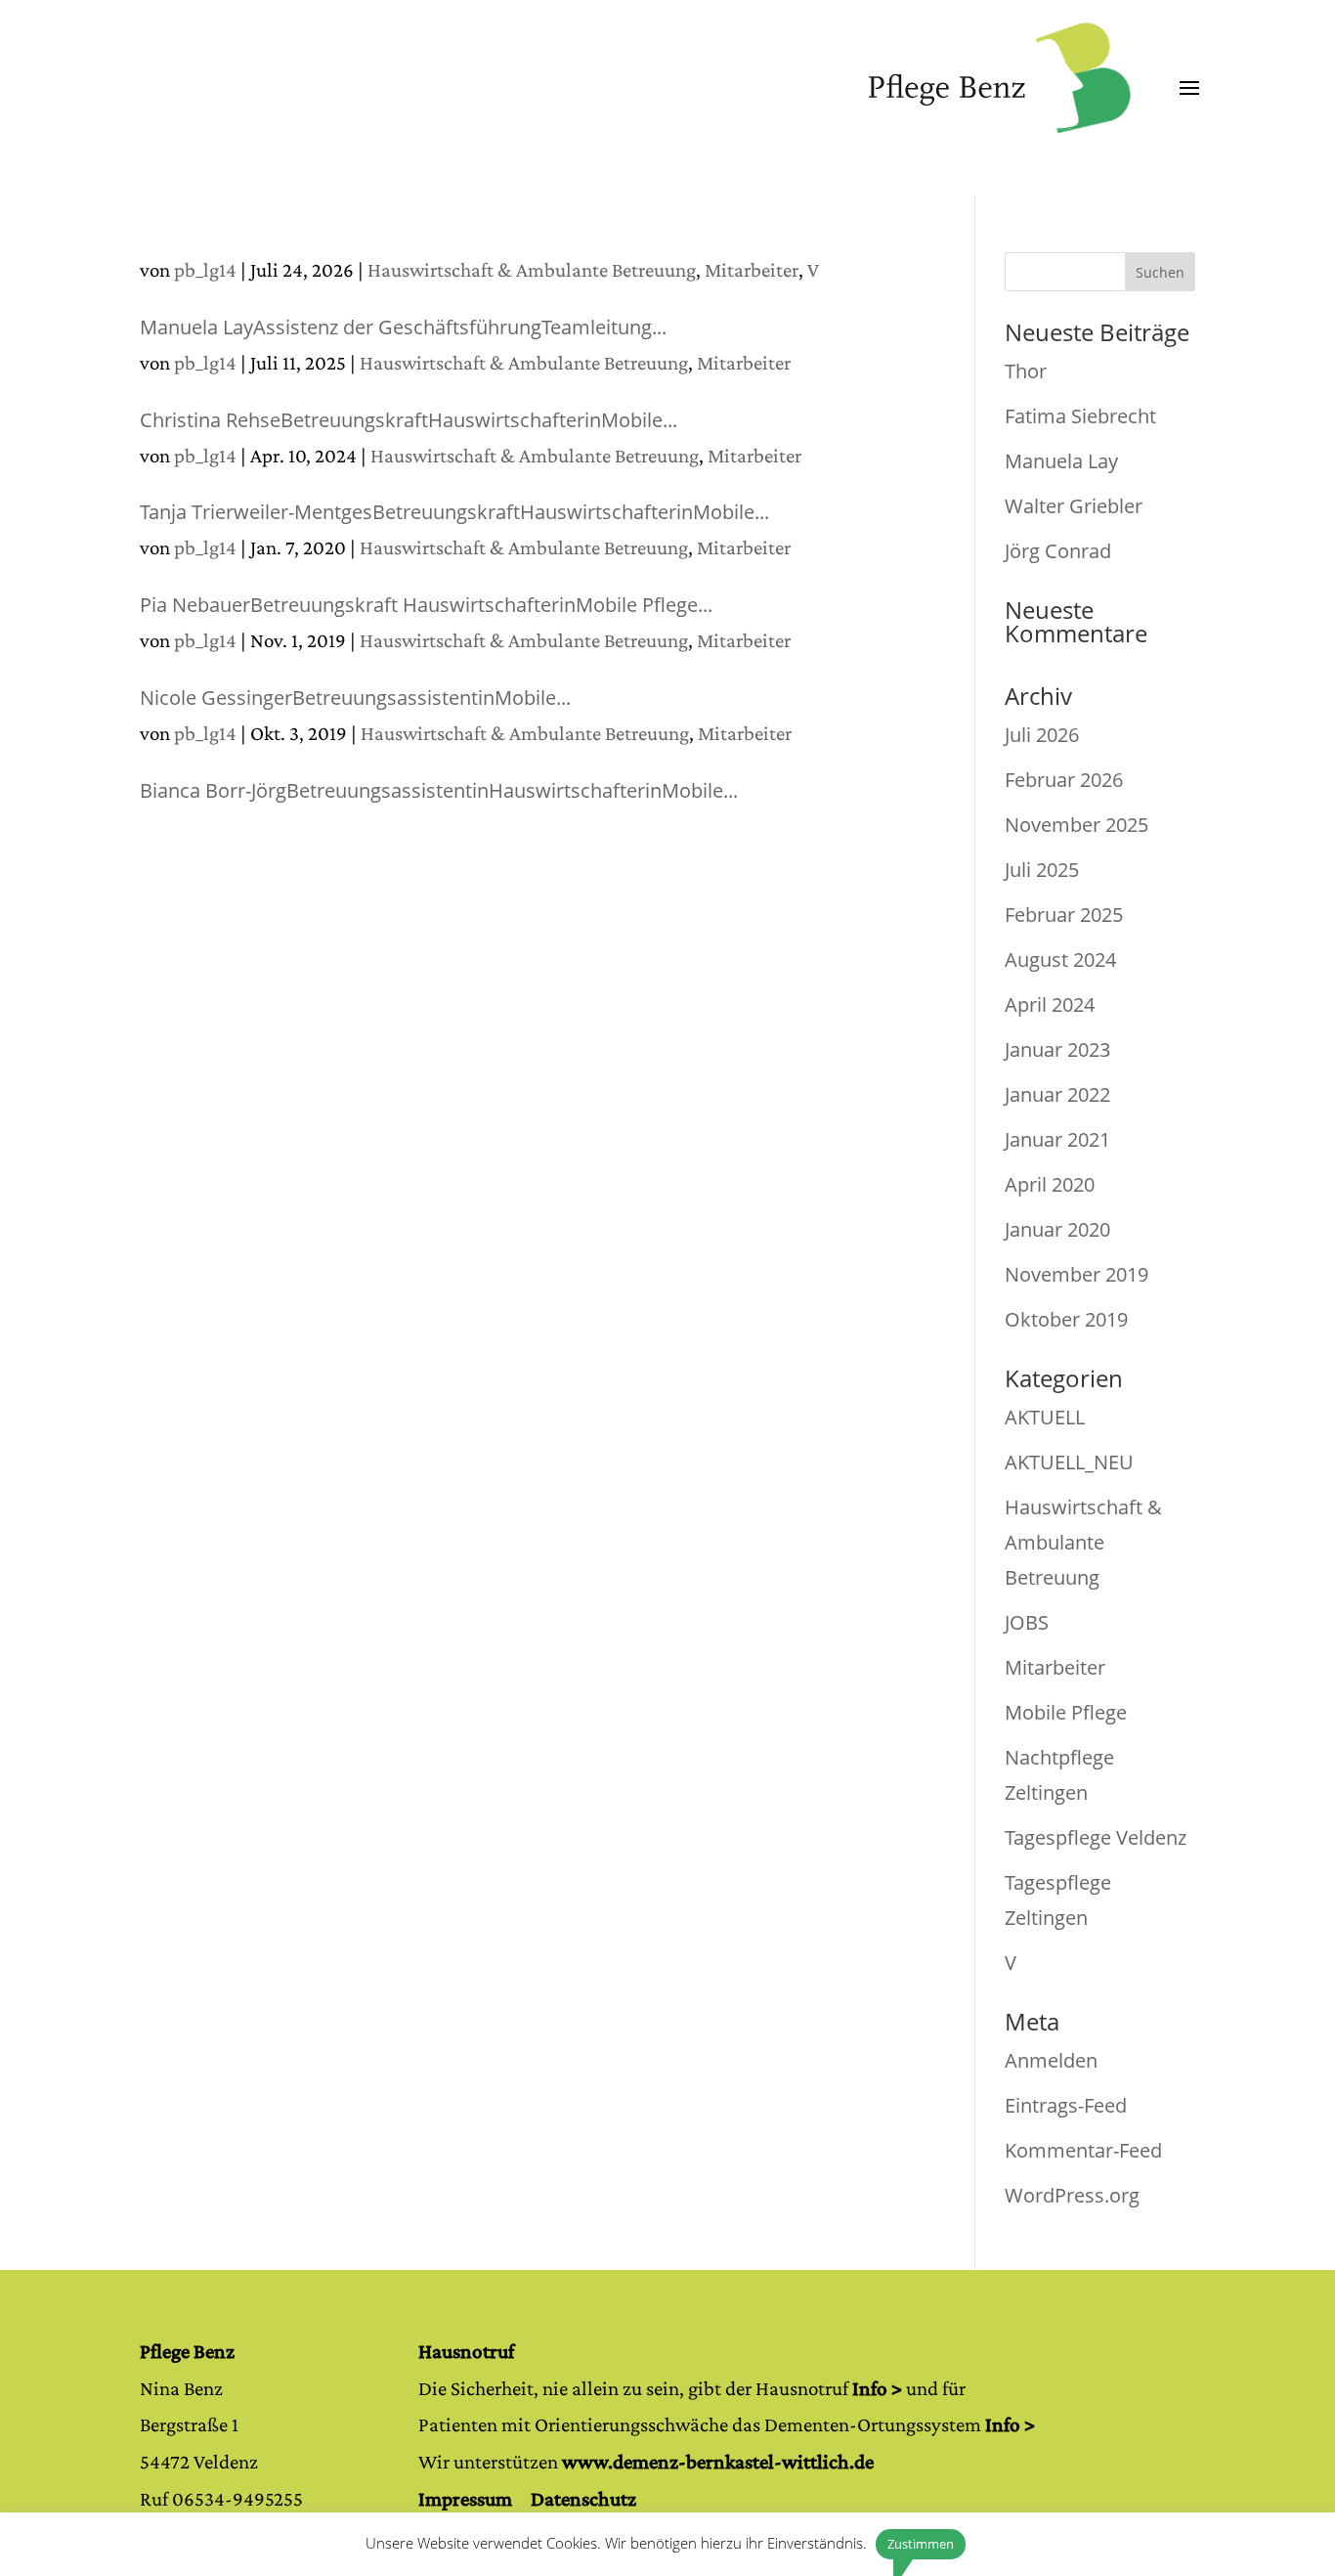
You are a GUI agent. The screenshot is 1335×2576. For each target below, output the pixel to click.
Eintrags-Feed (1066, 2105)
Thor (1026, 371)
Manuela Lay (1061, 461)
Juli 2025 (1042, 870)
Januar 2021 (1057, 1139)
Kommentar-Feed (1083, 2150)
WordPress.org (1072, 2195)
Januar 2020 (1057, 1229)
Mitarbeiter (752, 270)
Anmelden (1051, 2060)
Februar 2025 (1064, 915)
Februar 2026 (1064, 780)
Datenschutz (583, 2499)
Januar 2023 (1057, 1049)
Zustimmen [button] (921, 2544)
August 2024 (1060, 960)
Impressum (465, 2499)
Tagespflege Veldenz (1096, 1837)
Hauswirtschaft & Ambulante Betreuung (532, 270)
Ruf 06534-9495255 (221, 2499)
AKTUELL (1045, 1417)
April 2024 (1050, 1004)
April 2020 (1050, 1184)
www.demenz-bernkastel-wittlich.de (718, 2462)
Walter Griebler (1074, 506)
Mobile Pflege (1066, 1712)
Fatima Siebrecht (1080, 416)
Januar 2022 (1057, 1094)
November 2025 (1077, 825)
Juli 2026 (1042, 735)
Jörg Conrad (1058, 551)
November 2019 (1077, 1274)
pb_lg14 (205, 270)
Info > (877, 2388)
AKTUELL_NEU (1069, 1462)
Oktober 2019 (1066, 1319)
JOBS (1027, 1622)
